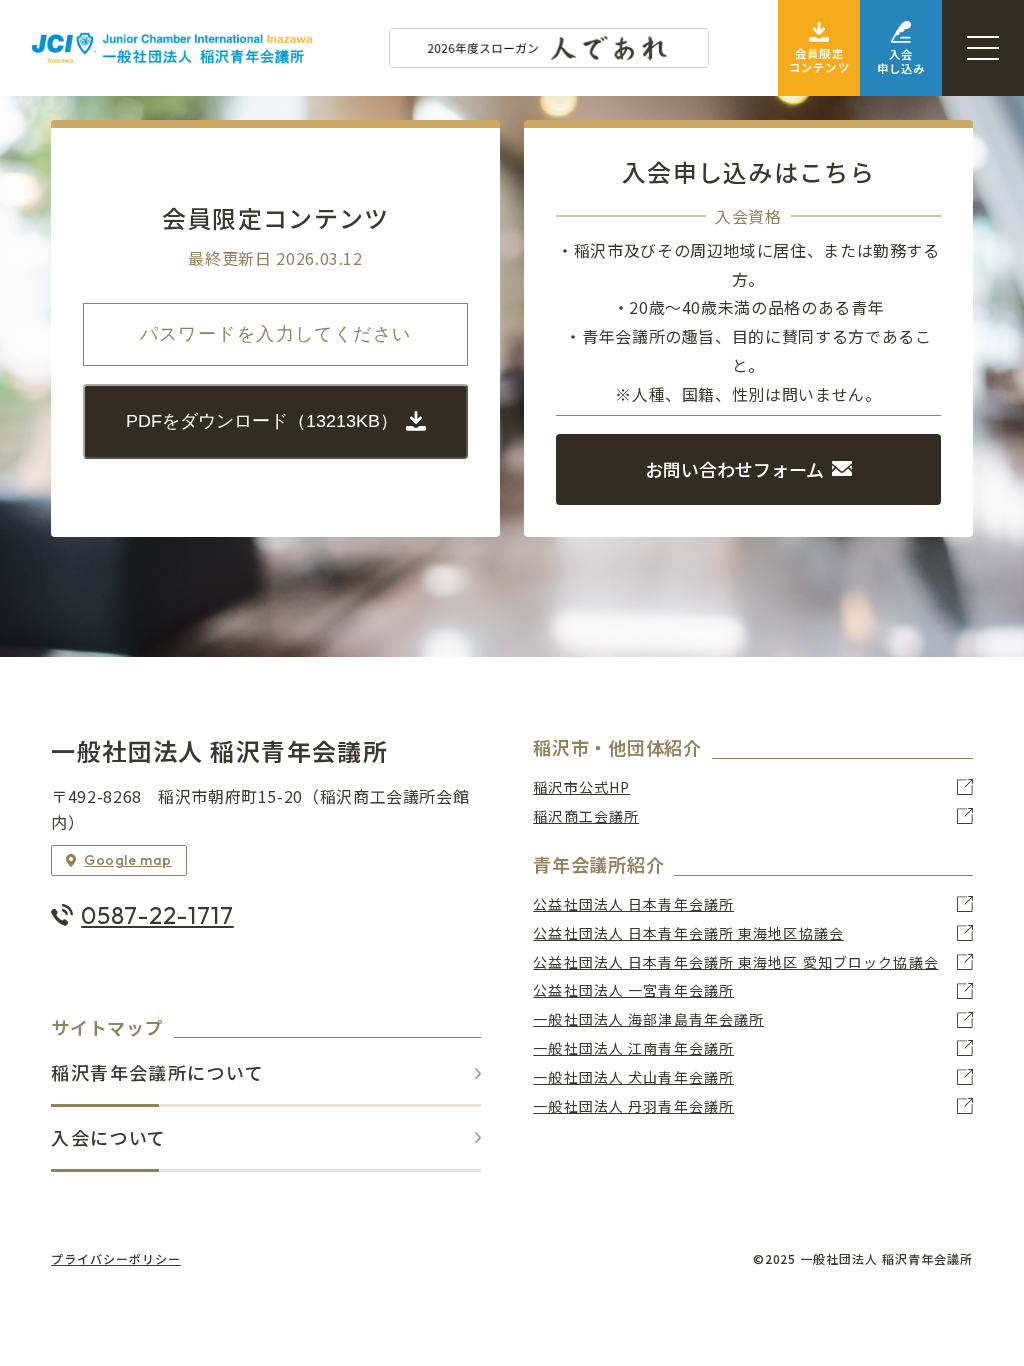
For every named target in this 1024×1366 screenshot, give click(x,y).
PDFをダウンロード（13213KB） (262, 421)
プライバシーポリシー (116, 1259)
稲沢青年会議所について (157, 1073)
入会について (109, 1138)
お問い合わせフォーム (734, 469)
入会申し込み (901, 61)
